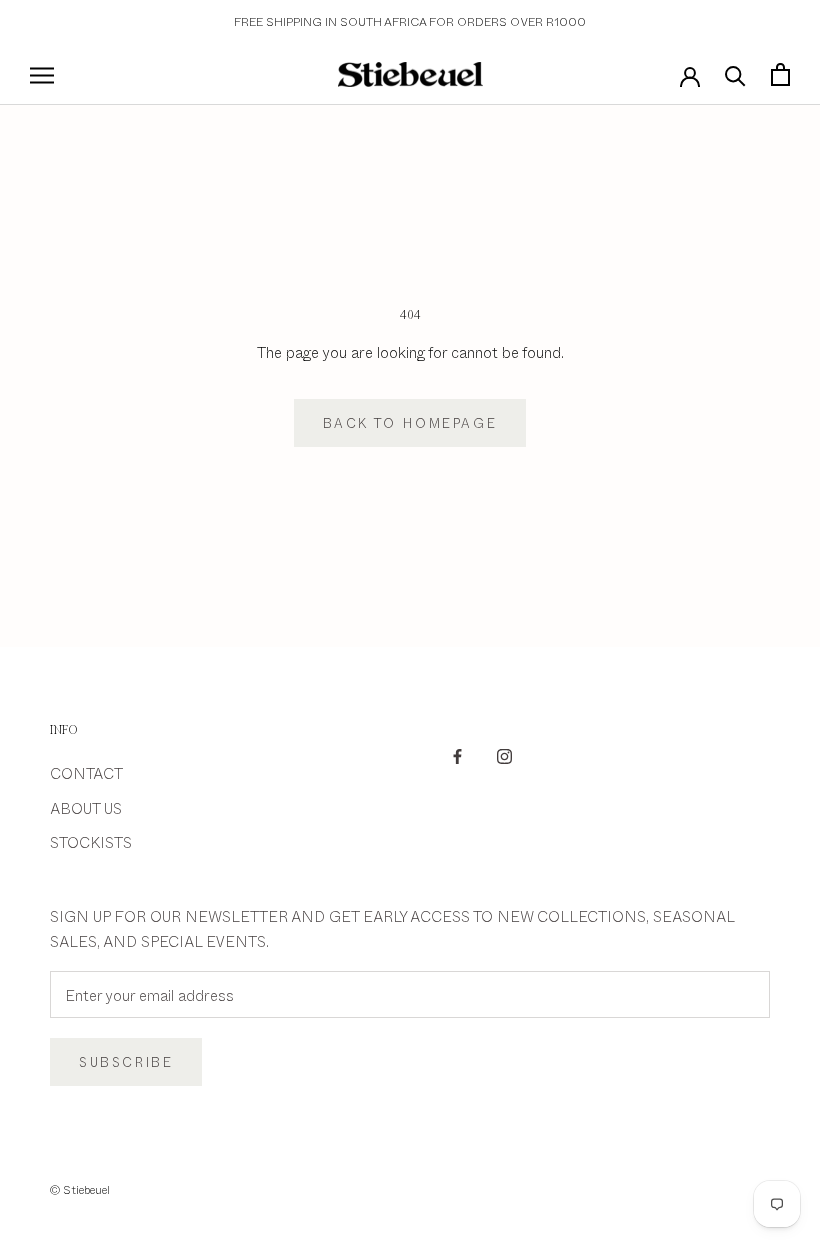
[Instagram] (504, 754)
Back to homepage (410, 423)
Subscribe (126, 1062)
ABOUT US (86, 807)
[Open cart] (780, 74)
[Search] (735, 74)
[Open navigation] (42, 74)
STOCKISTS (91, 841)
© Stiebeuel (80, 1189)
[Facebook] (457, 754)
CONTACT (86, 772)
